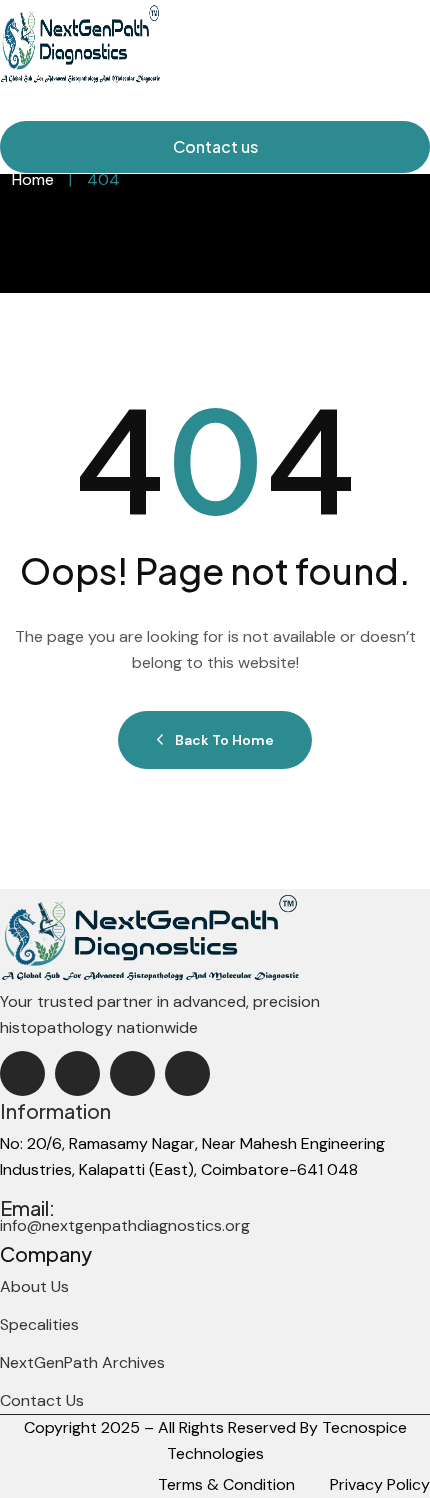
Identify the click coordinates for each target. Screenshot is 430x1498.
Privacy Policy (380, 1484)
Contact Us (42, 1400)
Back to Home (224, 740)
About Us (34, 1286)
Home (33, 179)
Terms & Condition (226, 1484)
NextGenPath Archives (82, 1362)
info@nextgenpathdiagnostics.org (125, 1225)
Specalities (39, 1324)
